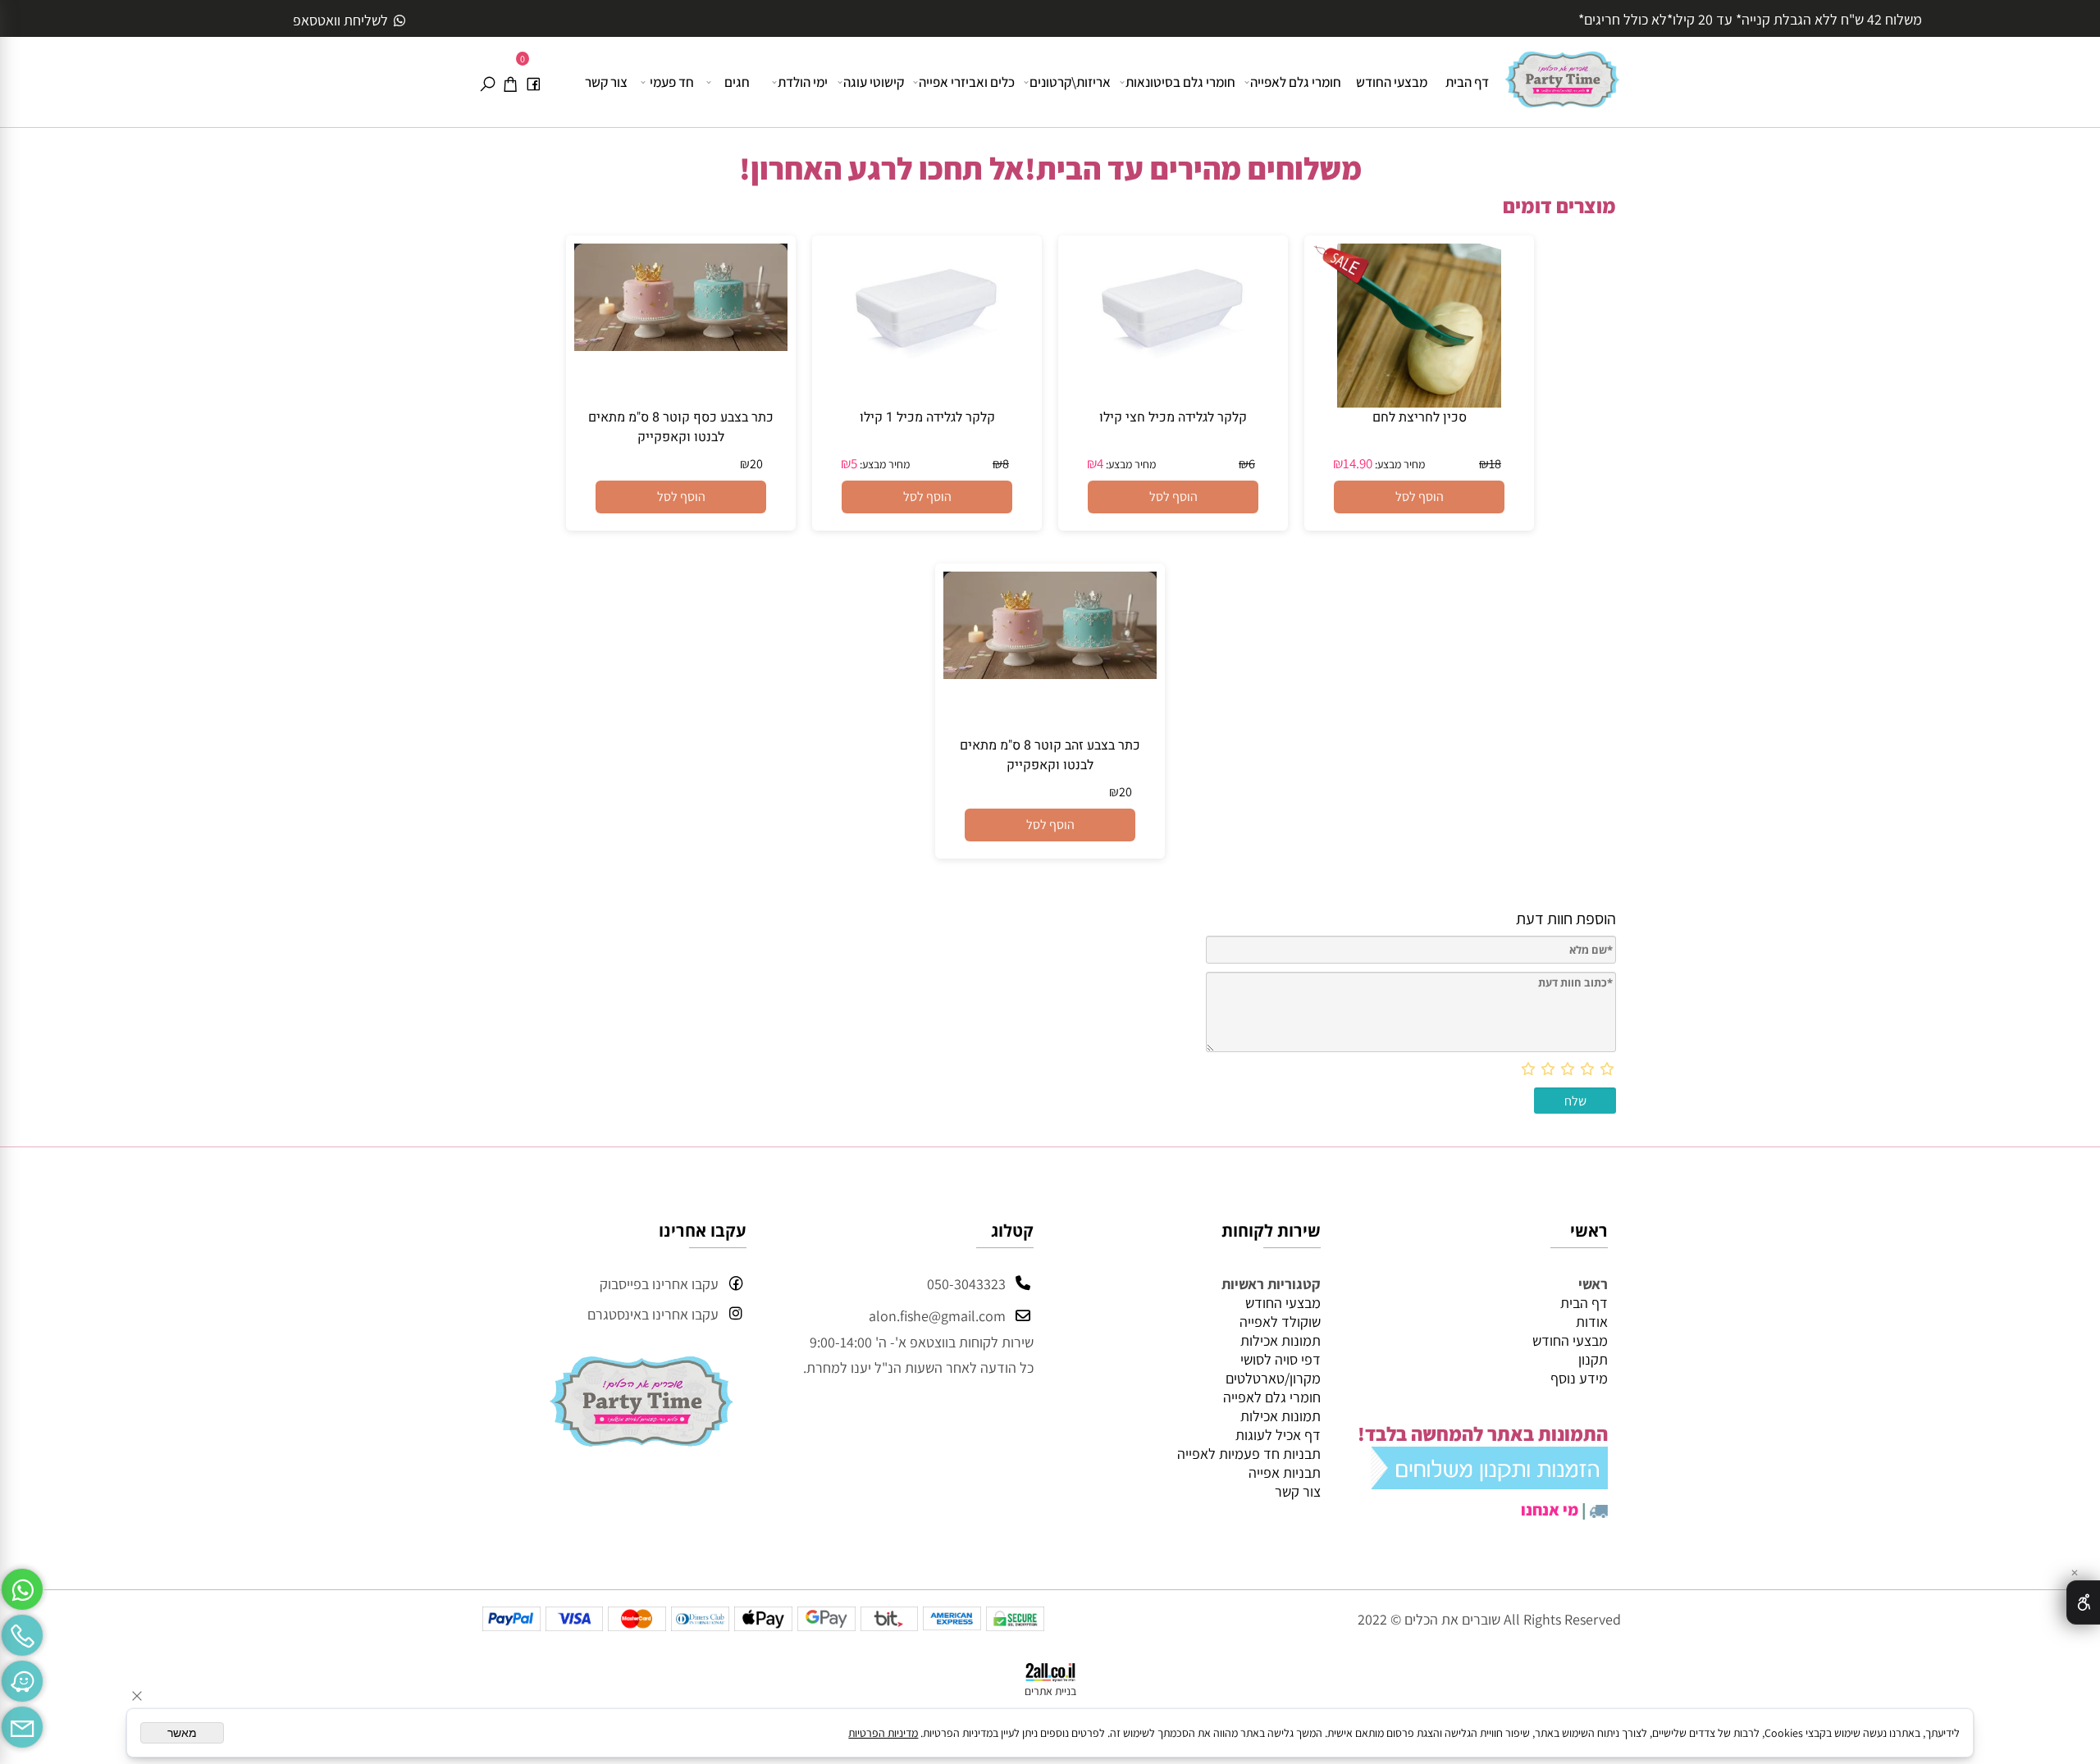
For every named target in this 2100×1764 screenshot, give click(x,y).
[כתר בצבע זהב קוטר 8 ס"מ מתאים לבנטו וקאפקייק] (1050, 674)
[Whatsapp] (22, 1585)
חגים (737, 82)
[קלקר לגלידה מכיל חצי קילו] (1173, 387)
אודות (1592, 1322)
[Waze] (22, 1677)
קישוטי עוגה (874, 82)
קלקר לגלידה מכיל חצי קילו (1173, 417)
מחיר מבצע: (1399, 464)
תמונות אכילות (1281, 1340)
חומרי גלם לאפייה (1296, 82)
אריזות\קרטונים (1070, 82)
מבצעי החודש (1392, 82)
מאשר (182, 1733)
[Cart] (510, 82)
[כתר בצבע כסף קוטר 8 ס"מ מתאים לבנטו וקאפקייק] (681, 346)
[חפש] (487, 82)
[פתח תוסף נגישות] (2083, 1602)
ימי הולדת (803, 82)
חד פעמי (672, 82)
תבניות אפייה (1285, 1472)
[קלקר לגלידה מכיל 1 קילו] (927, 387)
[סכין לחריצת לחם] (1419, 402)
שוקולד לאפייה (1280, 1322)
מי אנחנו (1550, 1510)
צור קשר (606, 82)
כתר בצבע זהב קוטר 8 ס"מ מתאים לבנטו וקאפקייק (1050, 755)
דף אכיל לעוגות (1278, 1435)
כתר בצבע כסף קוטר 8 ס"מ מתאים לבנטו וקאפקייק (681, 427)
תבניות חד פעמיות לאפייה (1249, 1454)
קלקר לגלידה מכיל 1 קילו (927, 417)
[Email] (22, 1723)
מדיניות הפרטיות (883, 1733)
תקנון (1593, 1359)
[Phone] (22, 1631)
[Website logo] (1562, 73)
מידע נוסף (1579, 1378)
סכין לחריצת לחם (1420, 417)
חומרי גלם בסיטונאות (1180, 82)
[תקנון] (1489, 1482)
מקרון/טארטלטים (1273, 1378)
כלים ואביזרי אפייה (967, 82)
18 (1495, 464)
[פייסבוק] (533, 82)
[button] (1419, 497)
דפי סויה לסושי (1281, 1359)
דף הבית (1467, 82)
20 (756, 464)
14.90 (1358, 463)
